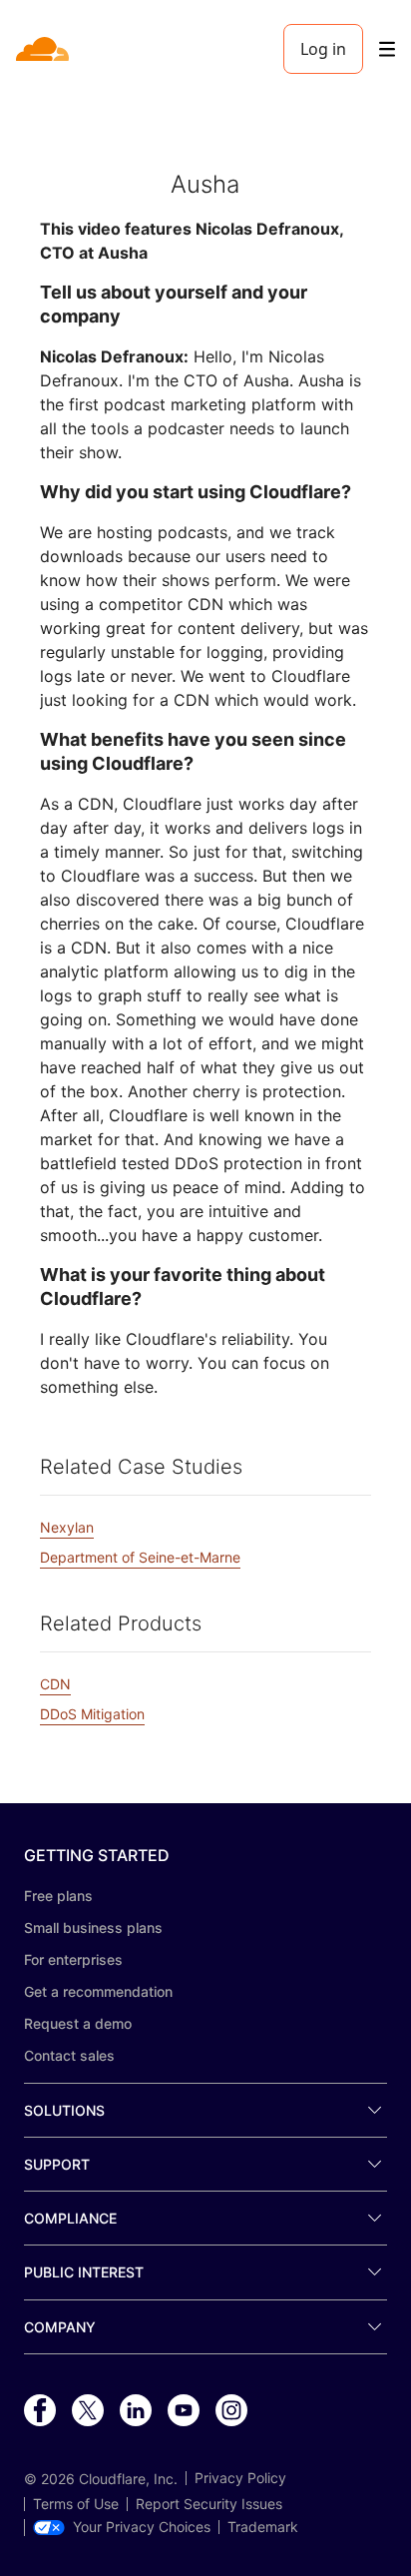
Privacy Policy (240, 2478)
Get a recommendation (98, 1991)
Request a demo (78, 2023)
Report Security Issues (209, 2504)
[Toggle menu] (387, 49)
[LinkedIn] (136, 2411)
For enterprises (73, 1959)
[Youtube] (184, 2411)
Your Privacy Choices (142, 2527)
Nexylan (67, 1527)
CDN (55, 1684)
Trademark (263, 2527)
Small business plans (93, 1928)
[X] (88, 2411)
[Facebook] (40, 2411)
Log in (323, 49)
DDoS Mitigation (92, 1714)
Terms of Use (76, 2504)
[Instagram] (231, 2411)
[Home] (44, 49)
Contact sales (69, 2055)
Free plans (58, 1896)
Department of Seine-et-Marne (140, 1557)
